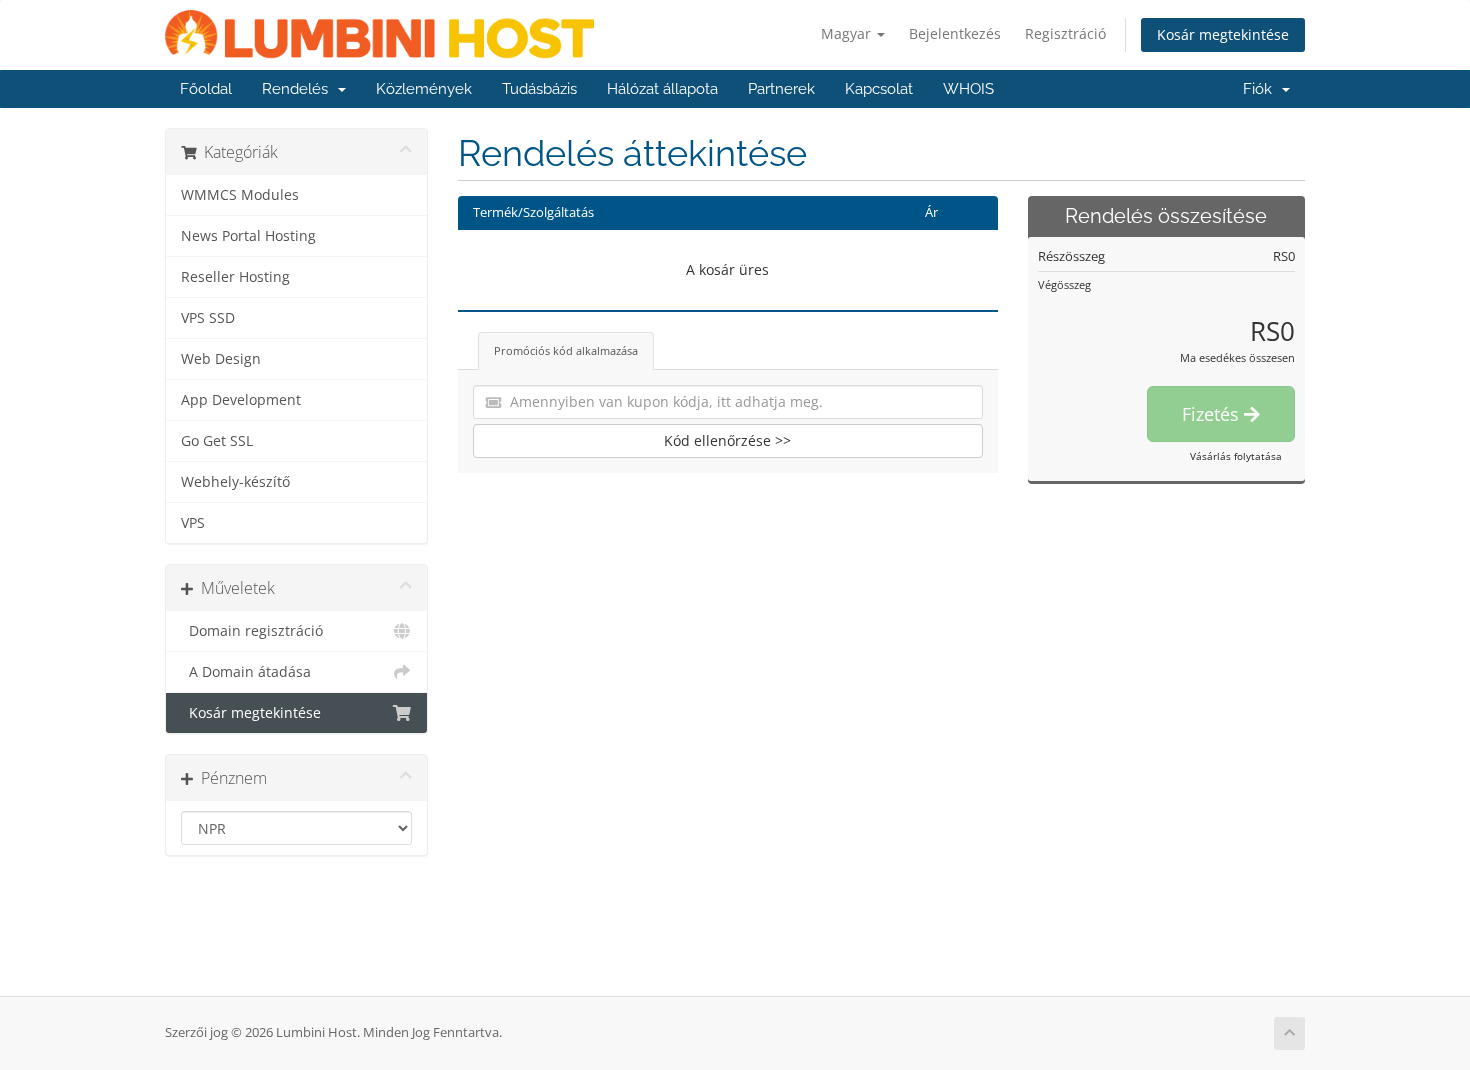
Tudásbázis (539, 89)
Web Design (221, 359)
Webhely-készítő (235, 482)
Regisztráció (1065, 33)
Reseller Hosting (235, 277)
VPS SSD (208, 318)
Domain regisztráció (252, 631)
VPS (193, 523)
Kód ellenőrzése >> (727, 440)
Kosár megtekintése (1223, 34)
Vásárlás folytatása (1236, 456)
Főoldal (206, 89)
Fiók (1261, 89)
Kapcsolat (879, 89)
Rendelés (299, 89)
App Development (241, 400)
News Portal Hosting (248, 236)
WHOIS (968, 89)
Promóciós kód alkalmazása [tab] (566, 350)
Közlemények (424, 89)
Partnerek (781, 89)
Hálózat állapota (662, 89)
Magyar (848, 33)
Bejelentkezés (955, 33)
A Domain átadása (246, 672)
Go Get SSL (217, 441)
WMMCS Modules (240, 195)
